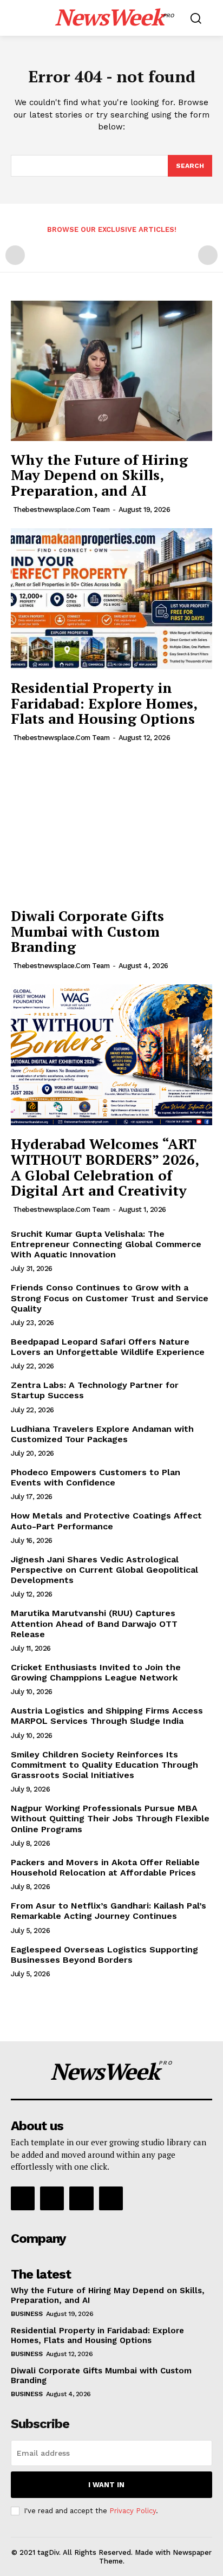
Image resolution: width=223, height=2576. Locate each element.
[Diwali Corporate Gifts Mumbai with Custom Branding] (111, 827)
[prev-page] (15, 255)
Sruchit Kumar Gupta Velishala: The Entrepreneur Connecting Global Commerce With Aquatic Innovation (106, 1244)
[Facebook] (23, 2198)
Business (27, 2314)
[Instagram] (52, 2198)
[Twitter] (81, 2198)
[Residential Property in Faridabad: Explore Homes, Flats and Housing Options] (111, 599)
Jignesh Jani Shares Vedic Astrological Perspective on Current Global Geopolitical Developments (104, 1570)
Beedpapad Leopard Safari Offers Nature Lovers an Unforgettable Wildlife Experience (108, 1347)
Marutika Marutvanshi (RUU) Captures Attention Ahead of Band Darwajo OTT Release (94, 1623)
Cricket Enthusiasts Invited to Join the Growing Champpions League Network (96, 1672)
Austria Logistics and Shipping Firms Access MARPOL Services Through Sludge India (107, 1716)
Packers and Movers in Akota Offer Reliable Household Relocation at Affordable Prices (105, 1867)
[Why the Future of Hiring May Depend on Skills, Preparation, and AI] (111, 370)
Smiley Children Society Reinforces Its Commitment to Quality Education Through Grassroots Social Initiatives (104, 1765)
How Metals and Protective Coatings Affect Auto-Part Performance (106, 1521)
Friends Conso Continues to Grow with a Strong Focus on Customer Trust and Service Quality (110, 1298)
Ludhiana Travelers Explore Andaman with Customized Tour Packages (102, 1434)
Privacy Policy (133, 2511)
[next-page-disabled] (208, 255)
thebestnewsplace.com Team (61, 510)
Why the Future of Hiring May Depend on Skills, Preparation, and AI (99, 475)
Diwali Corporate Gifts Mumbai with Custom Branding (87, 931)
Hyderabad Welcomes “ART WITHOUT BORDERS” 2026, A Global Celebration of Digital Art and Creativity (105, 1167)
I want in (106, 2485)
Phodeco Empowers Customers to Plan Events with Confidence (96, 1477)
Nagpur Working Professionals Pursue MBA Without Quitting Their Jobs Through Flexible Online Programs (110, 1818)
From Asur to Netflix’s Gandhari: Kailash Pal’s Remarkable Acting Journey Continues (109, 1911)
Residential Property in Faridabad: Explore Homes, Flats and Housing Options (104, 703)
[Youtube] (111, 2198)
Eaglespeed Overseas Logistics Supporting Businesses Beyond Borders (104, 1955)
